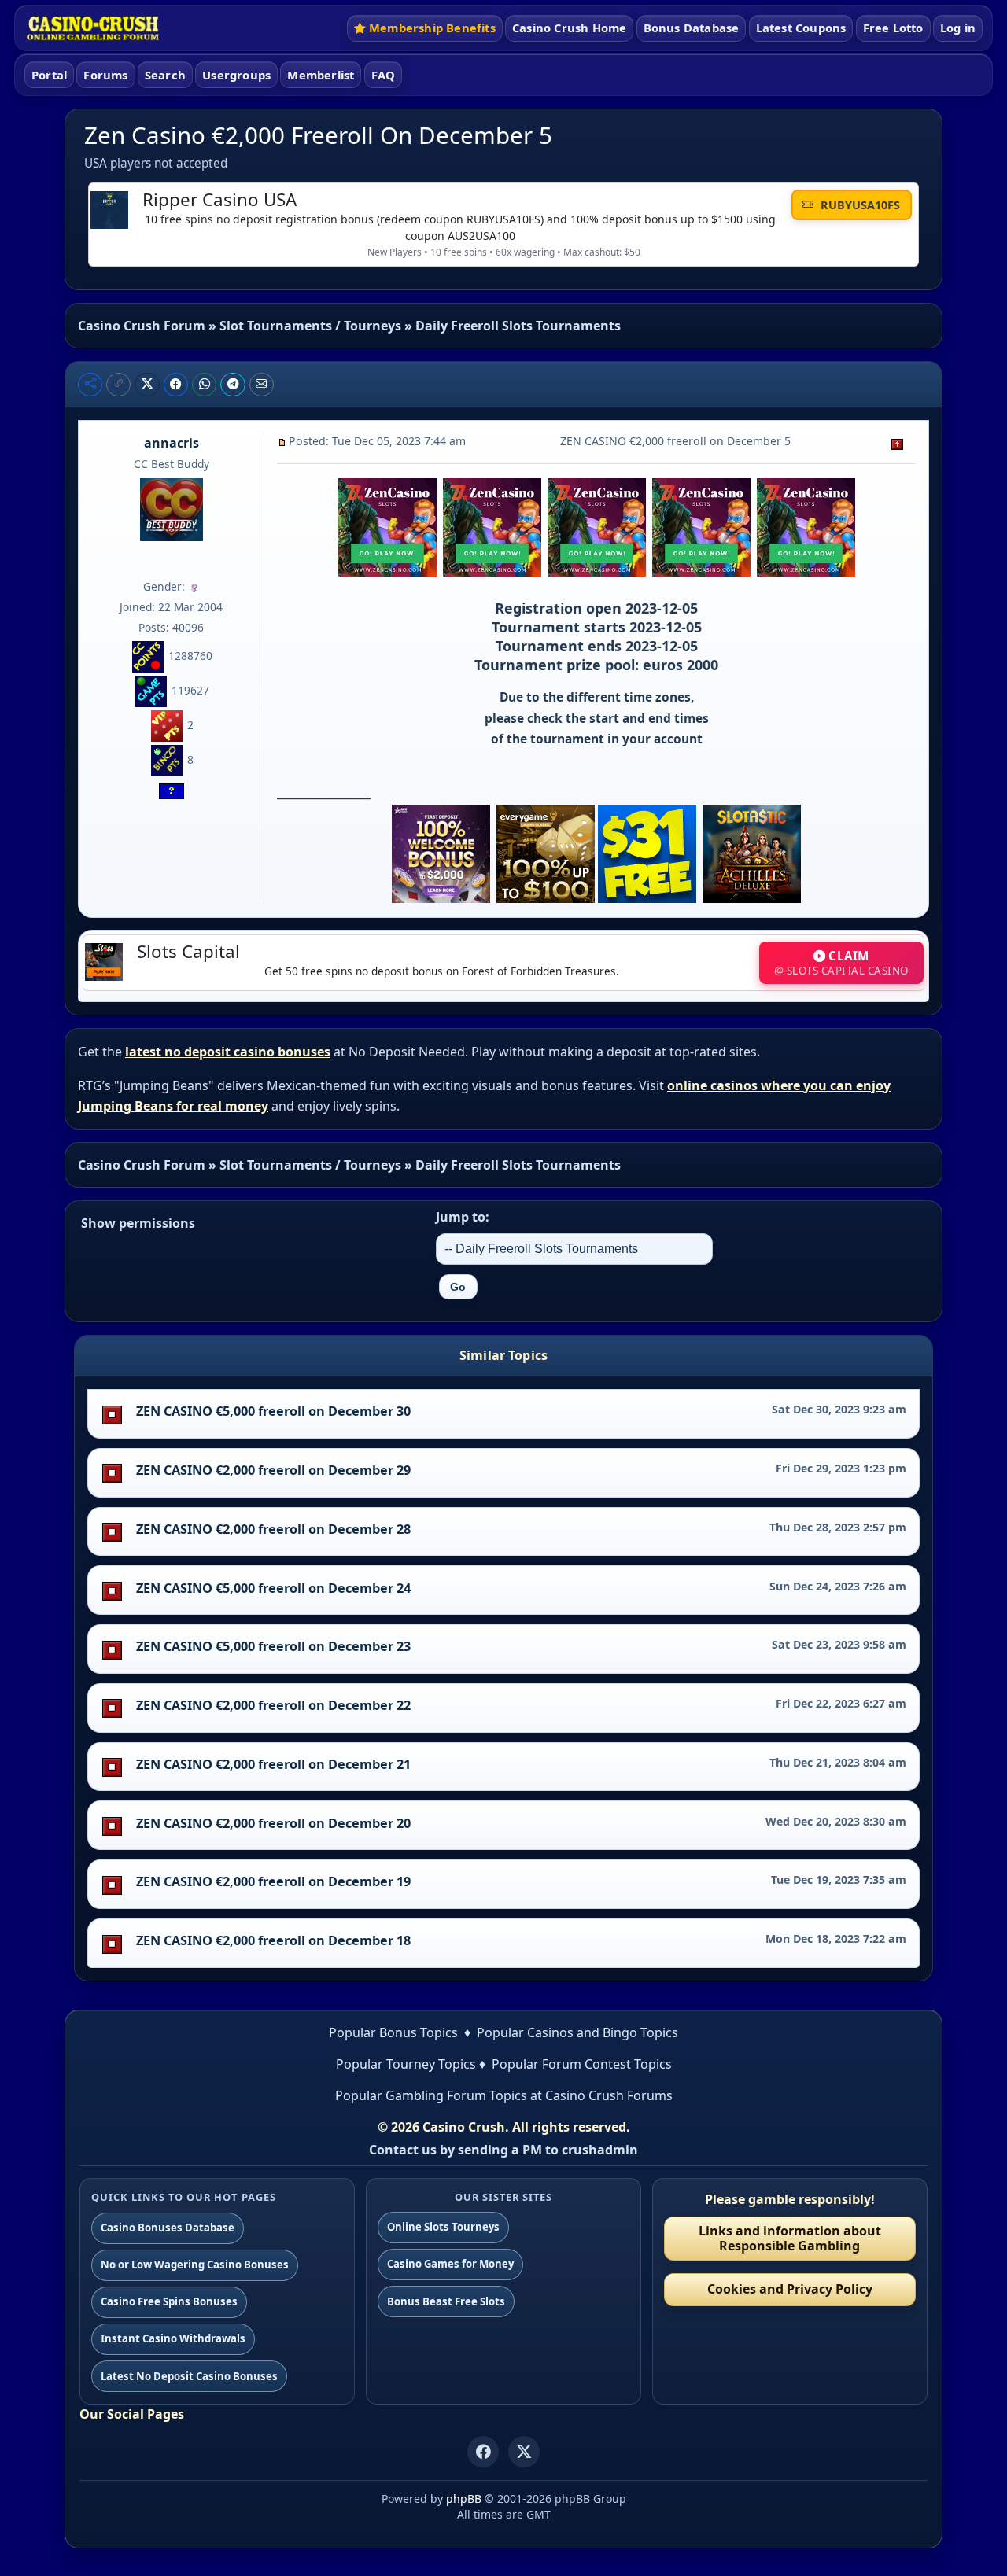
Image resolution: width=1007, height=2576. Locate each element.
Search (165, 75)
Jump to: (463, 1217)
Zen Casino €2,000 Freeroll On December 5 (318, 135)
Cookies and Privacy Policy (790, 2289)
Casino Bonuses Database (168, 2228)
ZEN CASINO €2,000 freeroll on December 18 (273, 1940)
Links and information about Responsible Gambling (790, 2238)
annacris (172, 443)
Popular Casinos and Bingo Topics (577, 2032)
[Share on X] (147, 385)
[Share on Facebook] (176, 385)
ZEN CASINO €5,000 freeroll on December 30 (273, 1411)
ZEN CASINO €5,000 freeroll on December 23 (273, 1646)
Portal (49, 75)
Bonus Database (692, 28)
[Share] (90, 385)
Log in (958, 28)
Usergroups (236, 75)
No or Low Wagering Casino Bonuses (195, 2265)
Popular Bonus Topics (393, 2032)
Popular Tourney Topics (406, 2064)
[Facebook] (483, 2452)
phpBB (464, 2499)
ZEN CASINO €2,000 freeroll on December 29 (273, 1470)
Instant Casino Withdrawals (173, 2338)
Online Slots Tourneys (443, 2227)
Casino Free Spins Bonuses (169, 2301)
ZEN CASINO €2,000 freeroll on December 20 (273, 1823)
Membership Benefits (432, 28)
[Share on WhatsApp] (205, 385)
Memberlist (321, 75)
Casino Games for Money (450, 2264)
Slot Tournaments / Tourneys (310, 326)
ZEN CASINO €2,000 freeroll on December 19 (273, 1881)
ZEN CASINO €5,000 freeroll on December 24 (273, 1588)
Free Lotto (893, 28)
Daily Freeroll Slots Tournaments (518, 326)
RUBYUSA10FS (859, 205)
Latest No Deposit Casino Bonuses (189, 2376)
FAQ (384, 75)
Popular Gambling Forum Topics (431, 2095)
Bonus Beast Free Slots (446, 2301)
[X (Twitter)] (524, 2452)
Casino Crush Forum (142, 326)
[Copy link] (118, 385)
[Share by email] (262, 385)
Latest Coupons (801, 28)
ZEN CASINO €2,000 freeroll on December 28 (273, 1529)
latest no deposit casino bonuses (228, 1052)
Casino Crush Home (569, 28)
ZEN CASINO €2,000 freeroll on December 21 (273, 1764)
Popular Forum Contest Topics (582, 2064)
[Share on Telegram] (233, 385)
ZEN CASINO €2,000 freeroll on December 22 (273, 1705)
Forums (105, 75)
